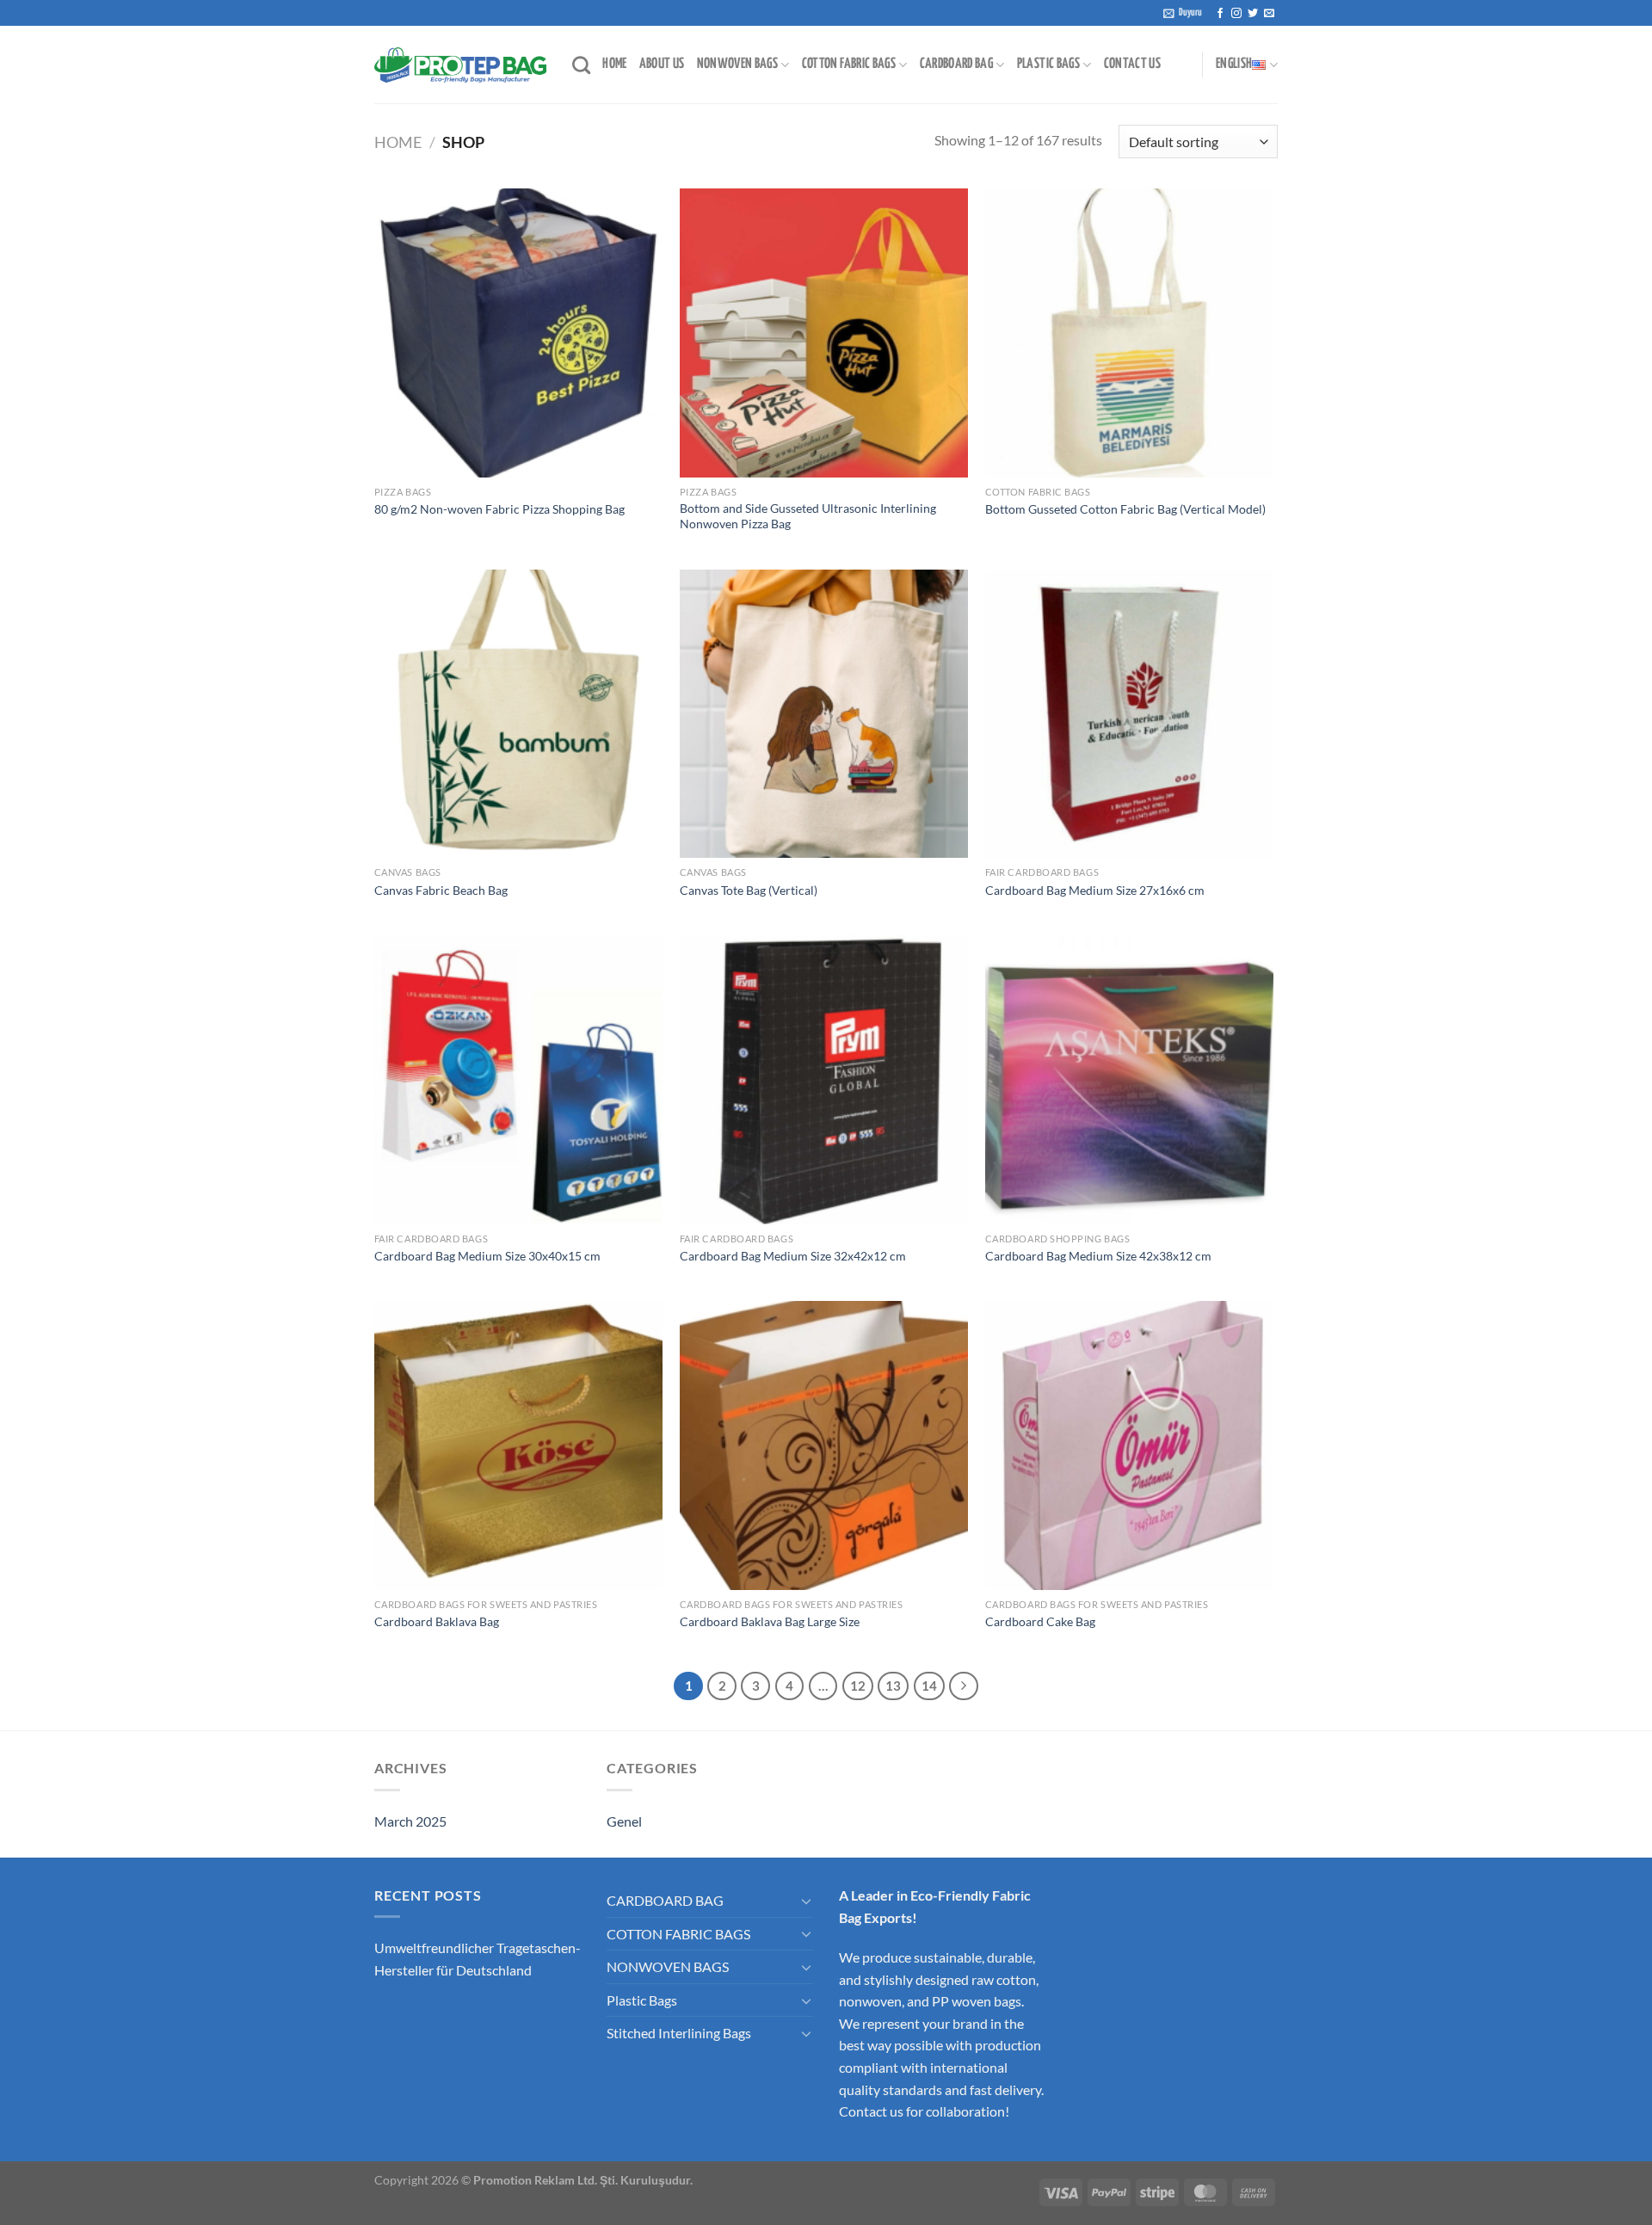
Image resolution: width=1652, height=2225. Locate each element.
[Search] (581, 65)
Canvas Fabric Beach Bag (441, 890)
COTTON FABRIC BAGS (849, 64)
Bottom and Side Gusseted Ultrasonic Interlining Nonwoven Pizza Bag (808, 516)
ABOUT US (662, 64)
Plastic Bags (642, 2000)
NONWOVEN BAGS (738, 64)
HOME (614, 64)
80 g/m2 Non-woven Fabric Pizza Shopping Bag (499, 509)
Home (398, 142)
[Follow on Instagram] (1236, 14)
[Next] (964, 1686)
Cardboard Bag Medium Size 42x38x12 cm (1098, 1256)
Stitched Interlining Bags (679, 2033)
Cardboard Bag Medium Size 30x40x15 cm (487, 1256)
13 (893, 1686)
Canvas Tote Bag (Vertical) (749, 890)
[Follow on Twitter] (1253, 14)
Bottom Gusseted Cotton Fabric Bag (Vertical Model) (1125, 509)
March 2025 (410, 1821)
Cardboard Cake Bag (1040, 1621)
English (1234, 64)
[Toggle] (806, 1901)
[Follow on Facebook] (1220, 14)
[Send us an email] (1269, 14)
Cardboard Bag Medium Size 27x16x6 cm (1095, 890)
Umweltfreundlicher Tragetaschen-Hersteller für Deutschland (478, 1959)
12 (858, 1686)
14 (929, 1686)
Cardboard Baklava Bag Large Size (770, 1621)
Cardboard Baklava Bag (437, 1621)
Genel (624, 1821)
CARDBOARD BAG (957, 64)
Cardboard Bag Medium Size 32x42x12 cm (793, 1256)
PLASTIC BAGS (1048, 64)
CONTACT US (1133, 64)
